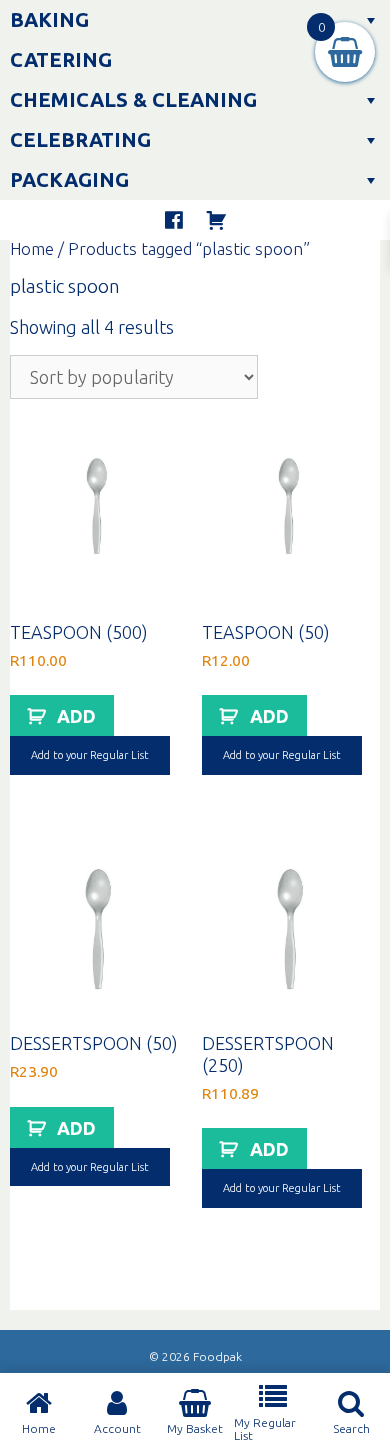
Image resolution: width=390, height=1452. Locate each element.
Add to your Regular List (90, 755)
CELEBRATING (80, 139)
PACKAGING (69, 179)
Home (32, 249)
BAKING (49, 19)
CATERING (61, 59)
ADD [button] (76, 716)
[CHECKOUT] (216, 220)
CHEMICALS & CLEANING (133, 99)
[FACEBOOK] (174, 220)
